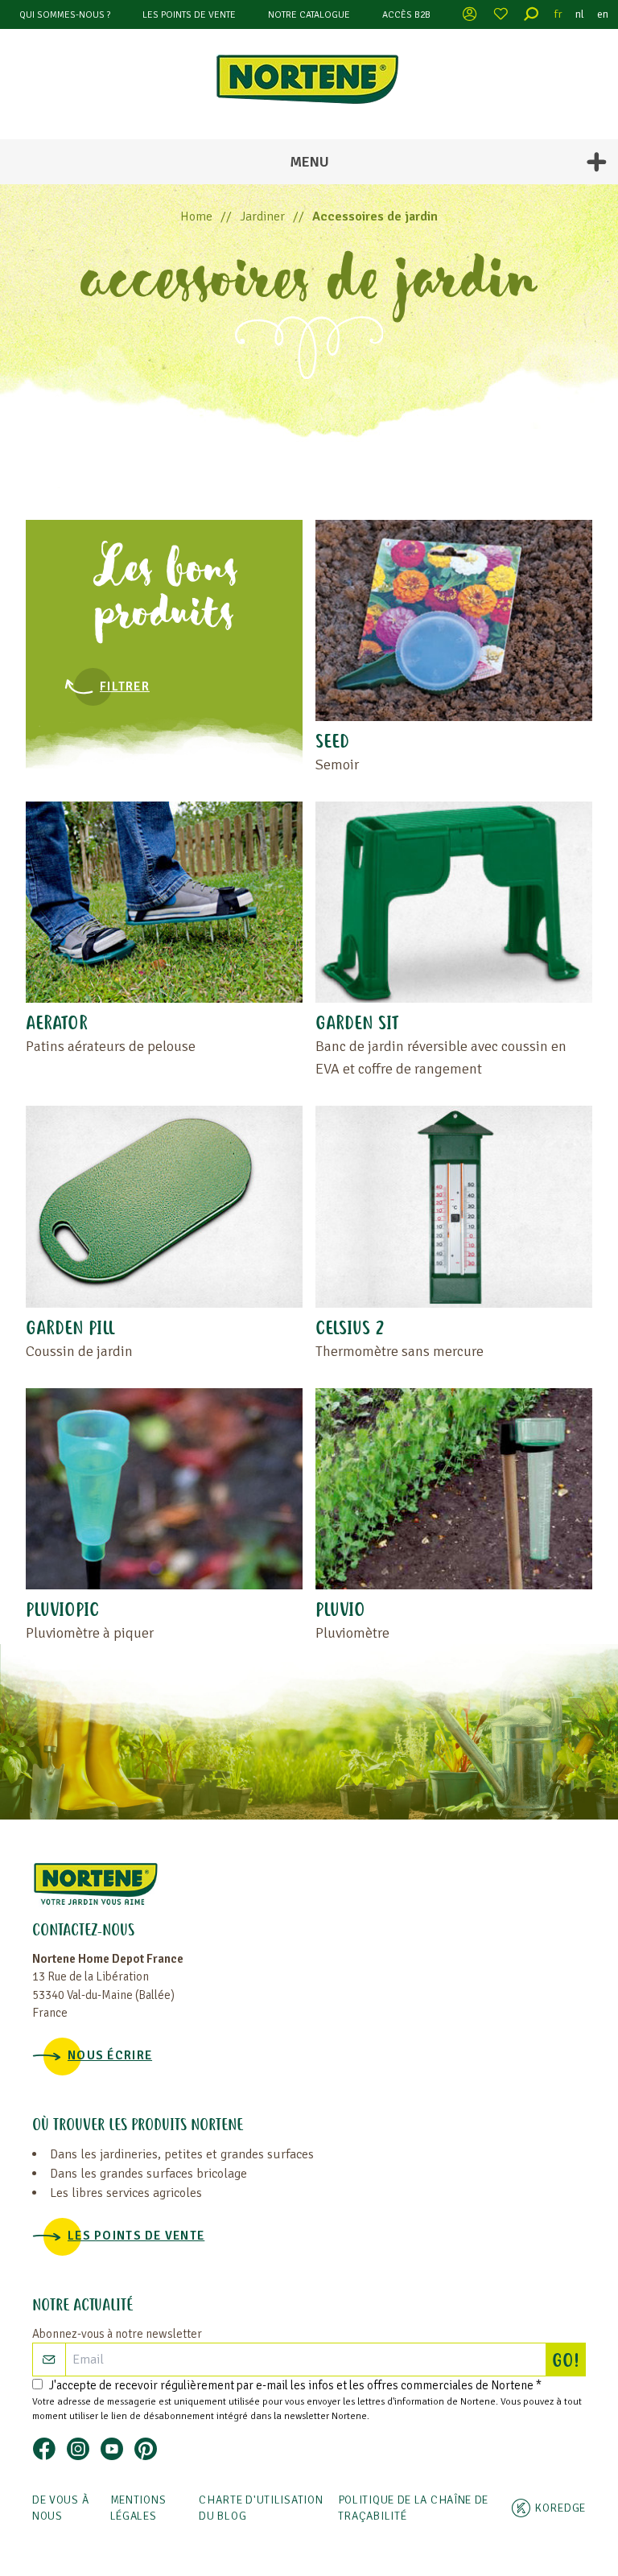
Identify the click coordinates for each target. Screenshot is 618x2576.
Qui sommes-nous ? (65, 15)
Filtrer (125, 686)
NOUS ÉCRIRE (110, 2055)
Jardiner (262, 216)
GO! (569, 2362)
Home (196, 216)
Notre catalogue (309, 15)
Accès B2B (406, 15)
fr (558, 14)
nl (580, 14)
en (603, 14)
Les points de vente (189, 15)
